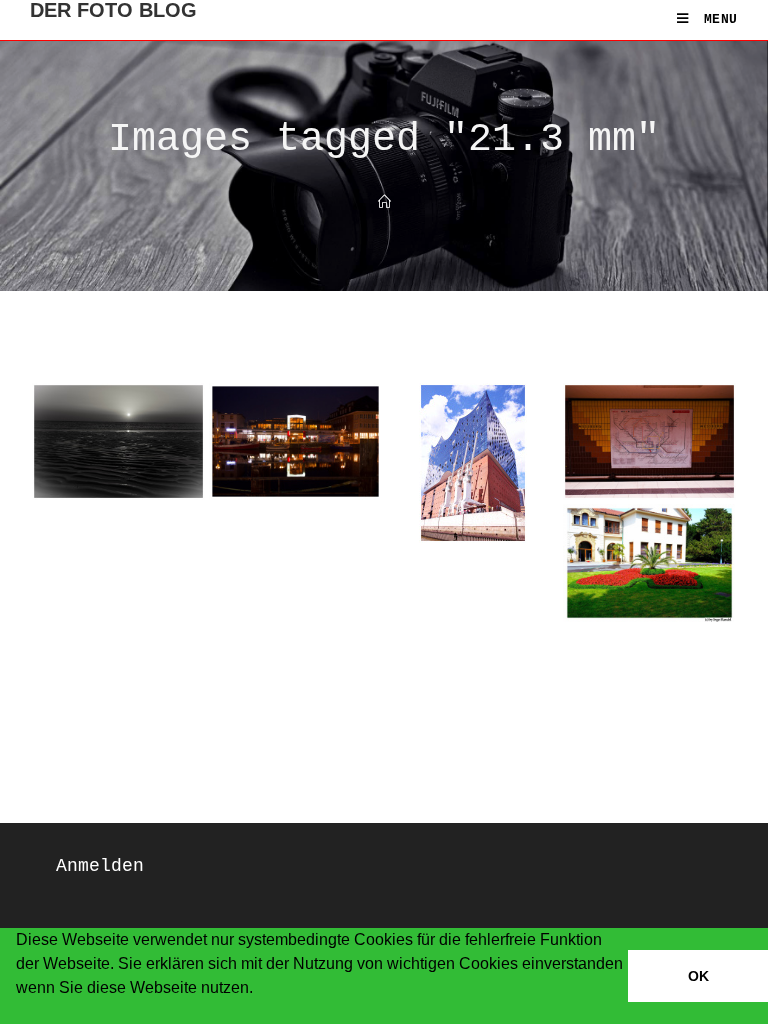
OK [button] (698, 976)
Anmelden (100, 866)
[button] (19, 1014)
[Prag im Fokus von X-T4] (649, 563)
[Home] (384, 203)
